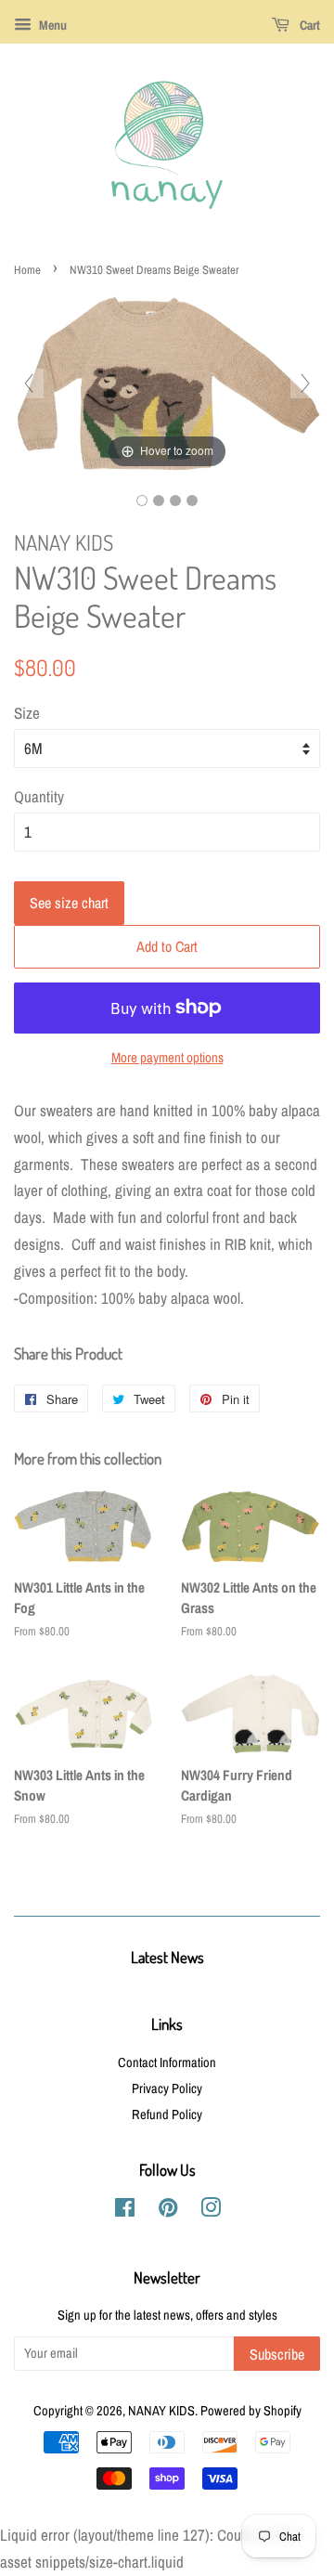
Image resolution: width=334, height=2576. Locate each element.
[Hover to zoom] (167, 382)
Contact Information (167, 2062)
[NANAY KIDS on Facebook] (125, 2211)
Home (27, 270)
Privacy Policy (167, 2088)
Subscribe (277, 2354)
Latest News (167, 1957)
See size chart (69, 903)
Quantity (39, 796)
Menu (51, 25)
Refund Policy (167, 2114)
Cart (308, 25)
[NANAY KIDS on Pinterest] (168, 2211)
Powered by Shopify (251, 2411)
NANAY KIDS (161, 2411)
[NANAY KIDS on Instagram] (211, 2211)
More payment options (167, 1057)
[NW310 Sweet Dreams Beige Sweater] (142, 501)
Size (27, 713)
